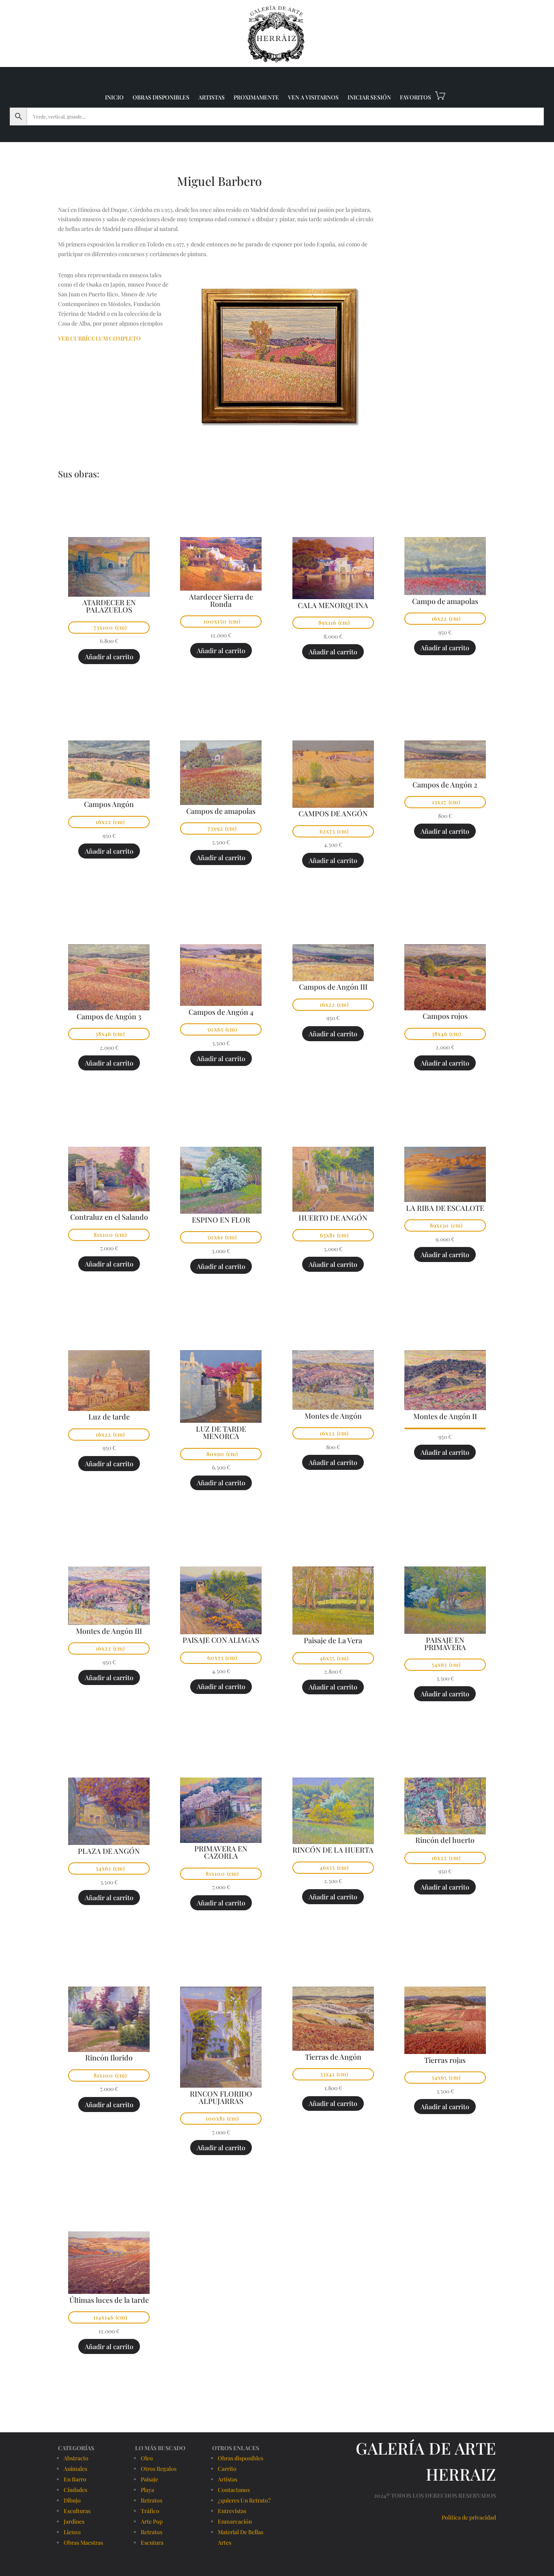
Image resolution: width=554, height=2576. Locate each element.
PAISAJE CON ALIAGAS (221, 1640)
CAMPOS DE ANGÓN (333, 813)
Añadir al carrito (109, 657)
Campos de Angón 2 (445, 785)
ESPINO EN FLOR (221, 1220)
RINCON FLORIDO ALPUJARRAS (221, 2097)
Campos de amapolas (221, 811)
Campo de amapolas (445, 601)
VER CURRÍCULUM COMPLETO (99, 338)
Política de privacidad (469, 2517)
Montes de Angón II (445, 1416)
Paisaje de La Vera (333, 1640)
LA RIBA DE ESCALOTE (445, 1208)
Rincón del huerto (445, 1840)
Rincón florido (109, 2058)
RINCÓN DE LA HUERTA (333, 1850)
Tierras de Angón (333, 2057)
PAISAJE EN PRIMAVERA (445, 1644)
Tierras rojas (445, 2060)
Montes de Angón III (109, 1631)
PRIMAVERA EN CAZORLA (221, 1852)
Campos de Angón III (333, 987)
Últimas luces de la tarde (109, 2300)
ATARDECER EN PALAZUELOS (109, 606)
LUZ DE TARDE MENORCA (221, 1433)
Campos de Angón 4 (221, 1012)
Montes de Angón (333, 1416)
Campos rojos (445, 1016)
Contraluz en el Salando (109, 1217)
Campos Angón (109, 804)
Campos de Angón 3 (109, 1016)
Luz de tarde (109, 1417)
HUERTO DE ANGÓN (333, 1218)
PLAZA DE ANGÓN (109, 1851)
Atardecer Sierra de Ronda (221, 600)
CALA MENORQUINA (333, 605)
